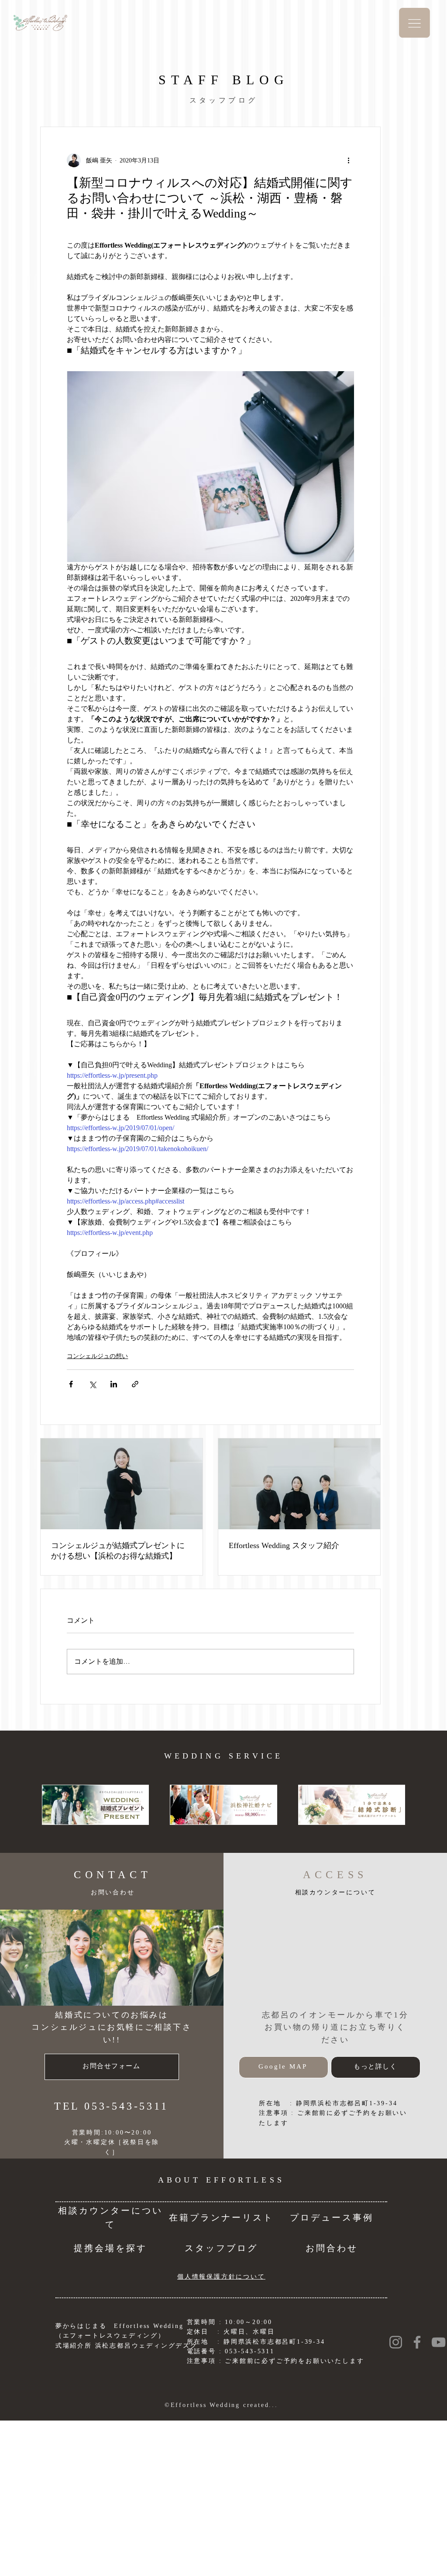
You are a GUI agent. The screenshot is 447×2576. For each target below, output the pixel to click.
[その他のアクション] (349, 160)
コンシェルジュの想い (97, 1356)
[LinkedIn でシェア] (114, 1384)
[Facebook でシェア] (71, 1384)
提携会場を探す (110, 2248)
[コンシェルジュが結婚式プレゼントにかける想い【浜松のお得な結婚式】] (122, 1484)
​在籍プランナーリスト (221, 2217)
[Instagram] (396, 2342)
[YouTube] (438, 2342)
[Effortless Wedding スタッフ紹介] (299, 1484)
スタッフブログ (221, 2248)
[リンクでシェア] (135, 1384)
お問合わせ (332, 2248)
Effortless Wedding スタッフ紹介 (284, 1545)
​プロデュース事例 (332, 2217)
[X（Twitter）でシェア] (92, 1384)
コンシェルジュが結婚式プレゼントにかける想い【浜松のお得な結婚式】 (118, 1551)
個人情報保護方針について (221, 2277)
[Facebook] (417, 2342)
